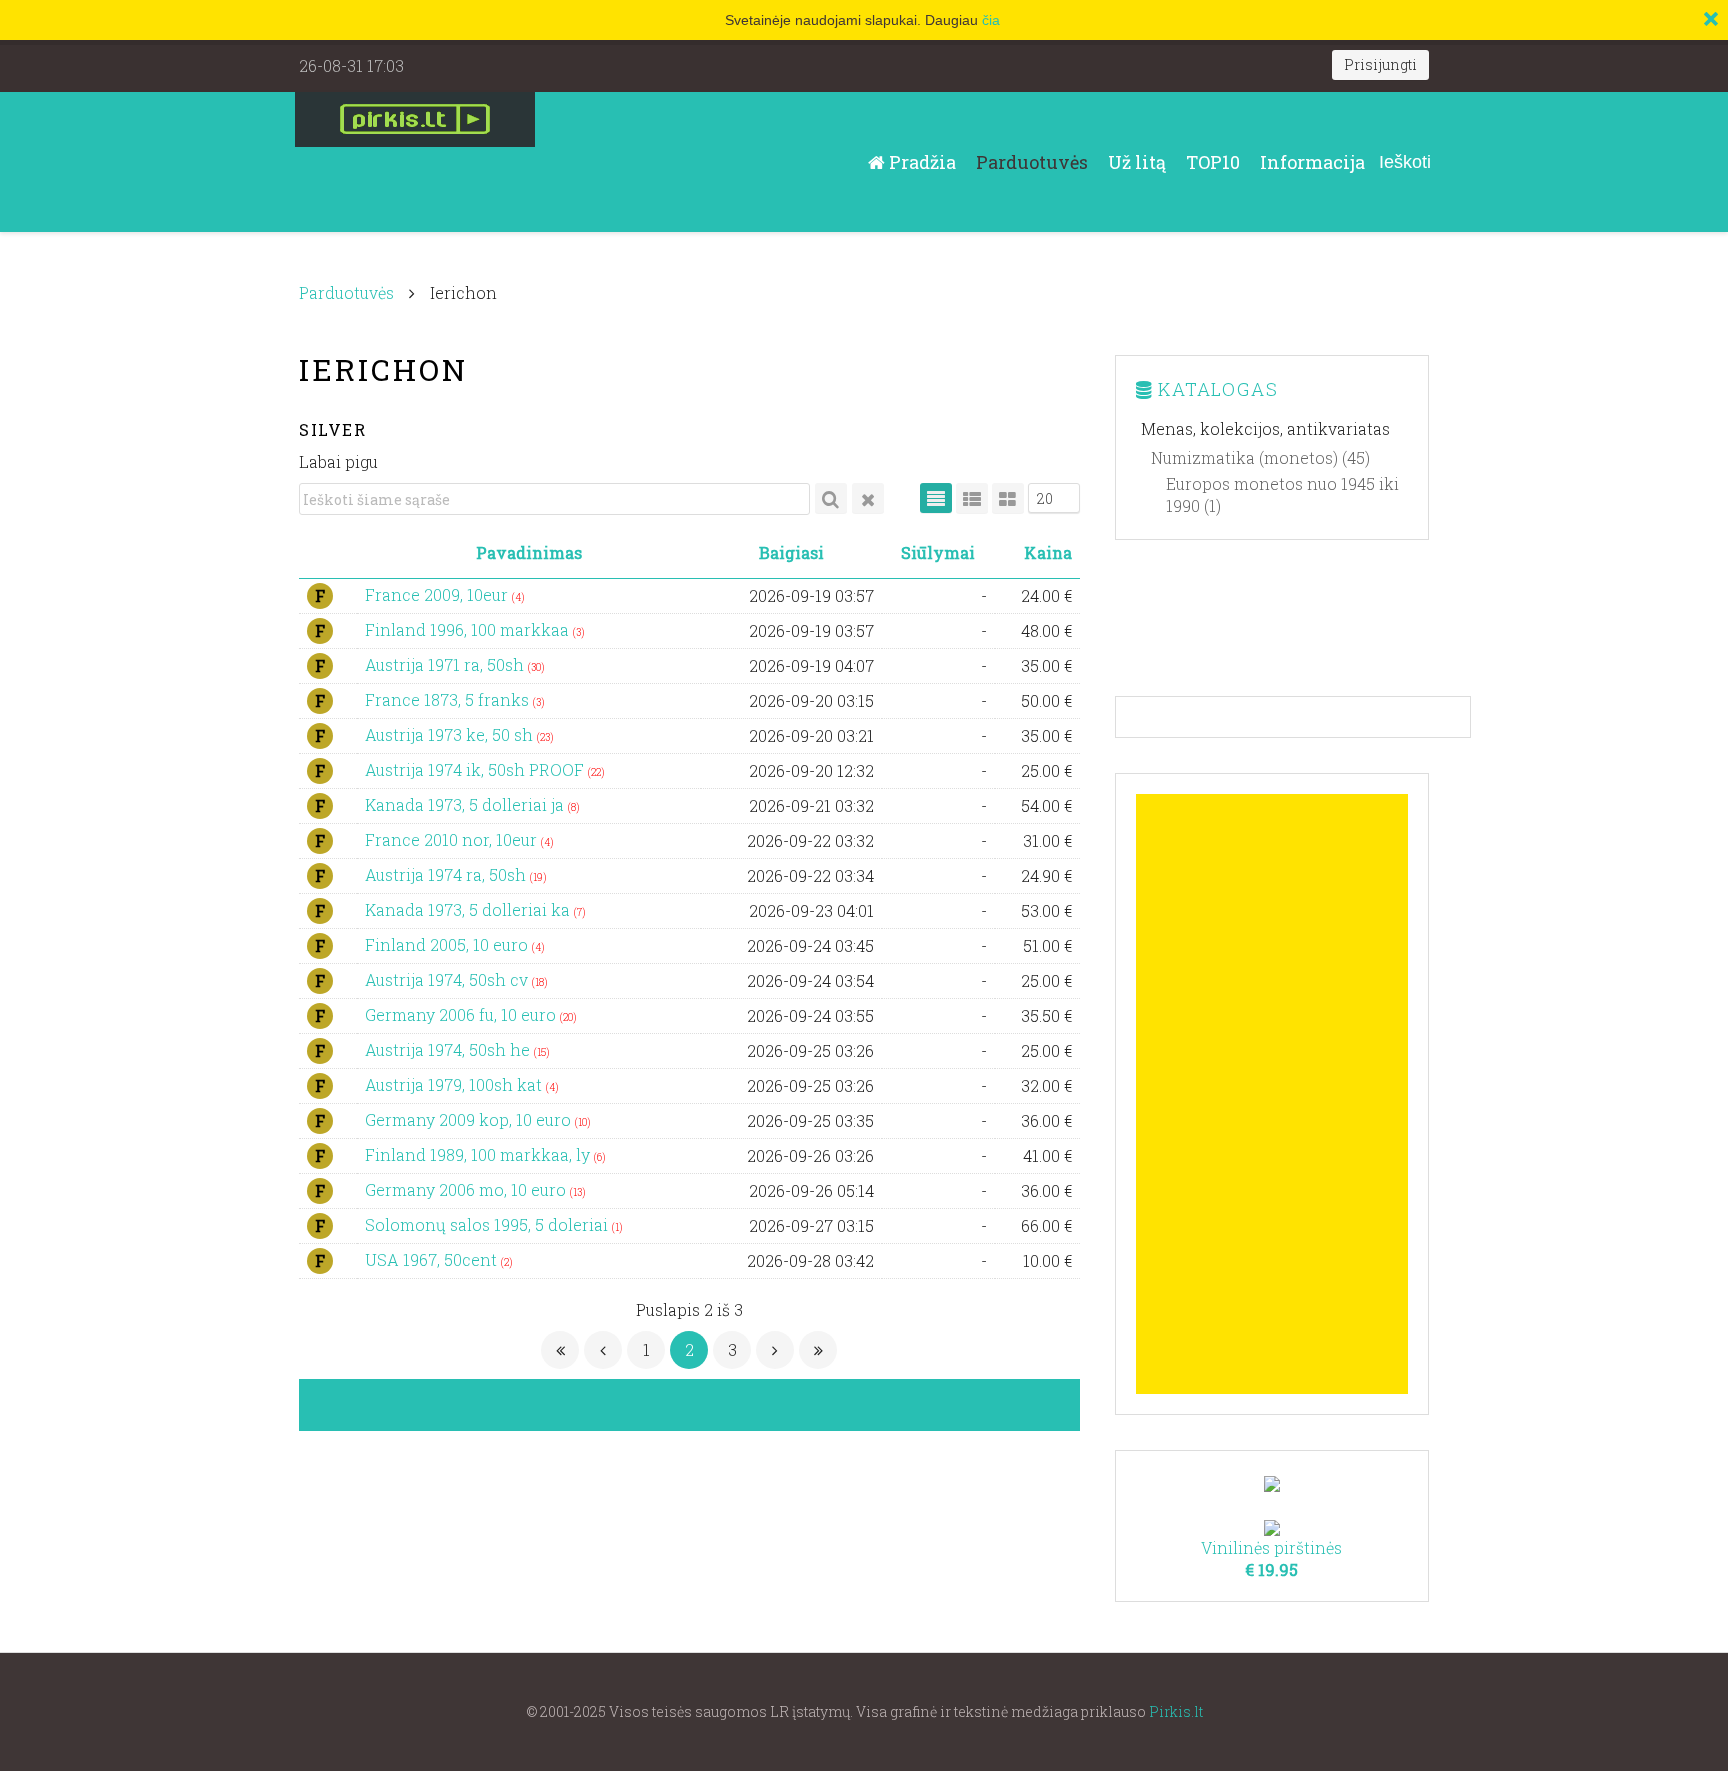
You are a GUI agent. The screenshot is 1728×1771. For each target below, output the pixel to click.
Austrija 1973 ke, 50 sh (451, 734)
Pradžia (920, 162)
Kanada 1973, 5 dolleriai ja (466, 804)
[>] (775, 1350)
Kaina (1048, 552)
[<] (603, 1350)
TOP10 (1213, 162)
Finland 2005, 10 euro (448, 944)
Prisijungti (1380, 64)
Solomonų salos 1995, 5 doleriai (488, 1224)
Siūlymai (938, 552)
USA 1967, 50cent (433, 1259)
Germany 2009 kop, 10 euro (470, 1119)
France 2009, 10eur (438, 594)
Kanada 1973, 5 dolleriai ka (469, 909)
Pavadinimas (529, 552)
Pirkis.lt (1176, 1711)
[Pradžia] (560, 1350)
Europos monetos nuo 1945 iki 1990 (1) (1282, 494)
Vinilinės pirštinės (1271, 1558)
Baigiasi (791, 552)
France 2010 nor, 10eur (453, 839)
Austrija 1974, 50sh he (449, 1049)
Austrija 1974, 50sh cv (448, 979)
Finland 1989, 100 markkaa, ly (479, 1154)
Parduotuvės (1032, 162)
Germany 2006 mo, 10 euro (467, 1189)
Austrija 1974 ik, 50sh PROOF (476, 769)
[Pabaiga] (818, 1350)
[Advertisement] (1272, 1094)
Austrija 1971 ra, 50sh (446, 664)
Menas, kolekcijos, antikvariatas (1265, 428)
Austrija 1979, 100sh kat (455, 1084)
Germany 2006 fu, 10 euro (462, 1014)
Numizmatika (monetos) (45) (1260, 457)
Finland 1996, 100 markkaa (469, 629)
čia (991, 20)
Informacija (1312, 162)
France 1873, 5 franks (449, 699)
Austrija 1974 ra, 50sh (447, 874)
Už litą (1137, 162)
